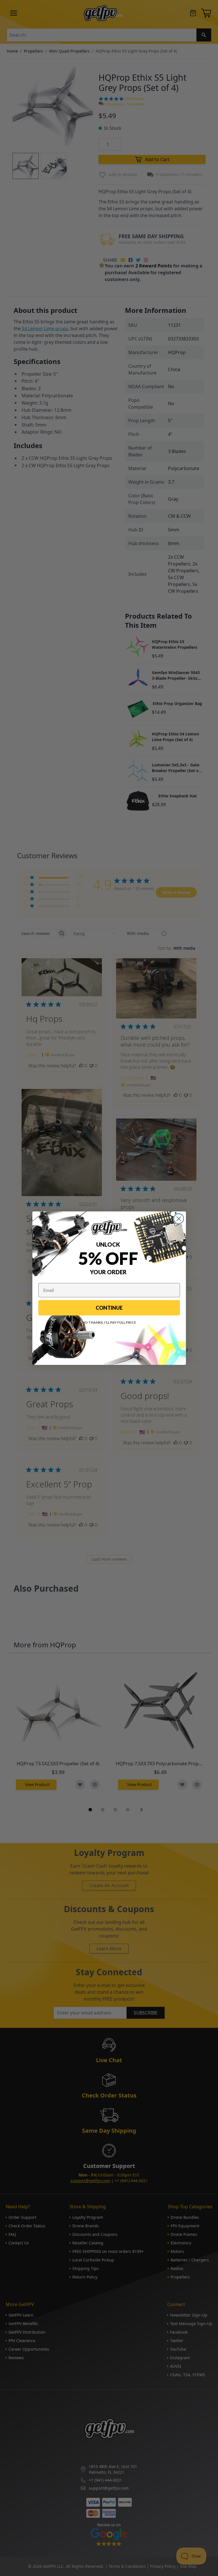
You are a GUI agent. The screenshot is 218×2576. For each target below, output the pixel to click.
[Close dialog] (179, 1219)
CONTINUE (109, 1308)
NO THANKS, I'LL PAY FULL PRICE (109, 1322)
